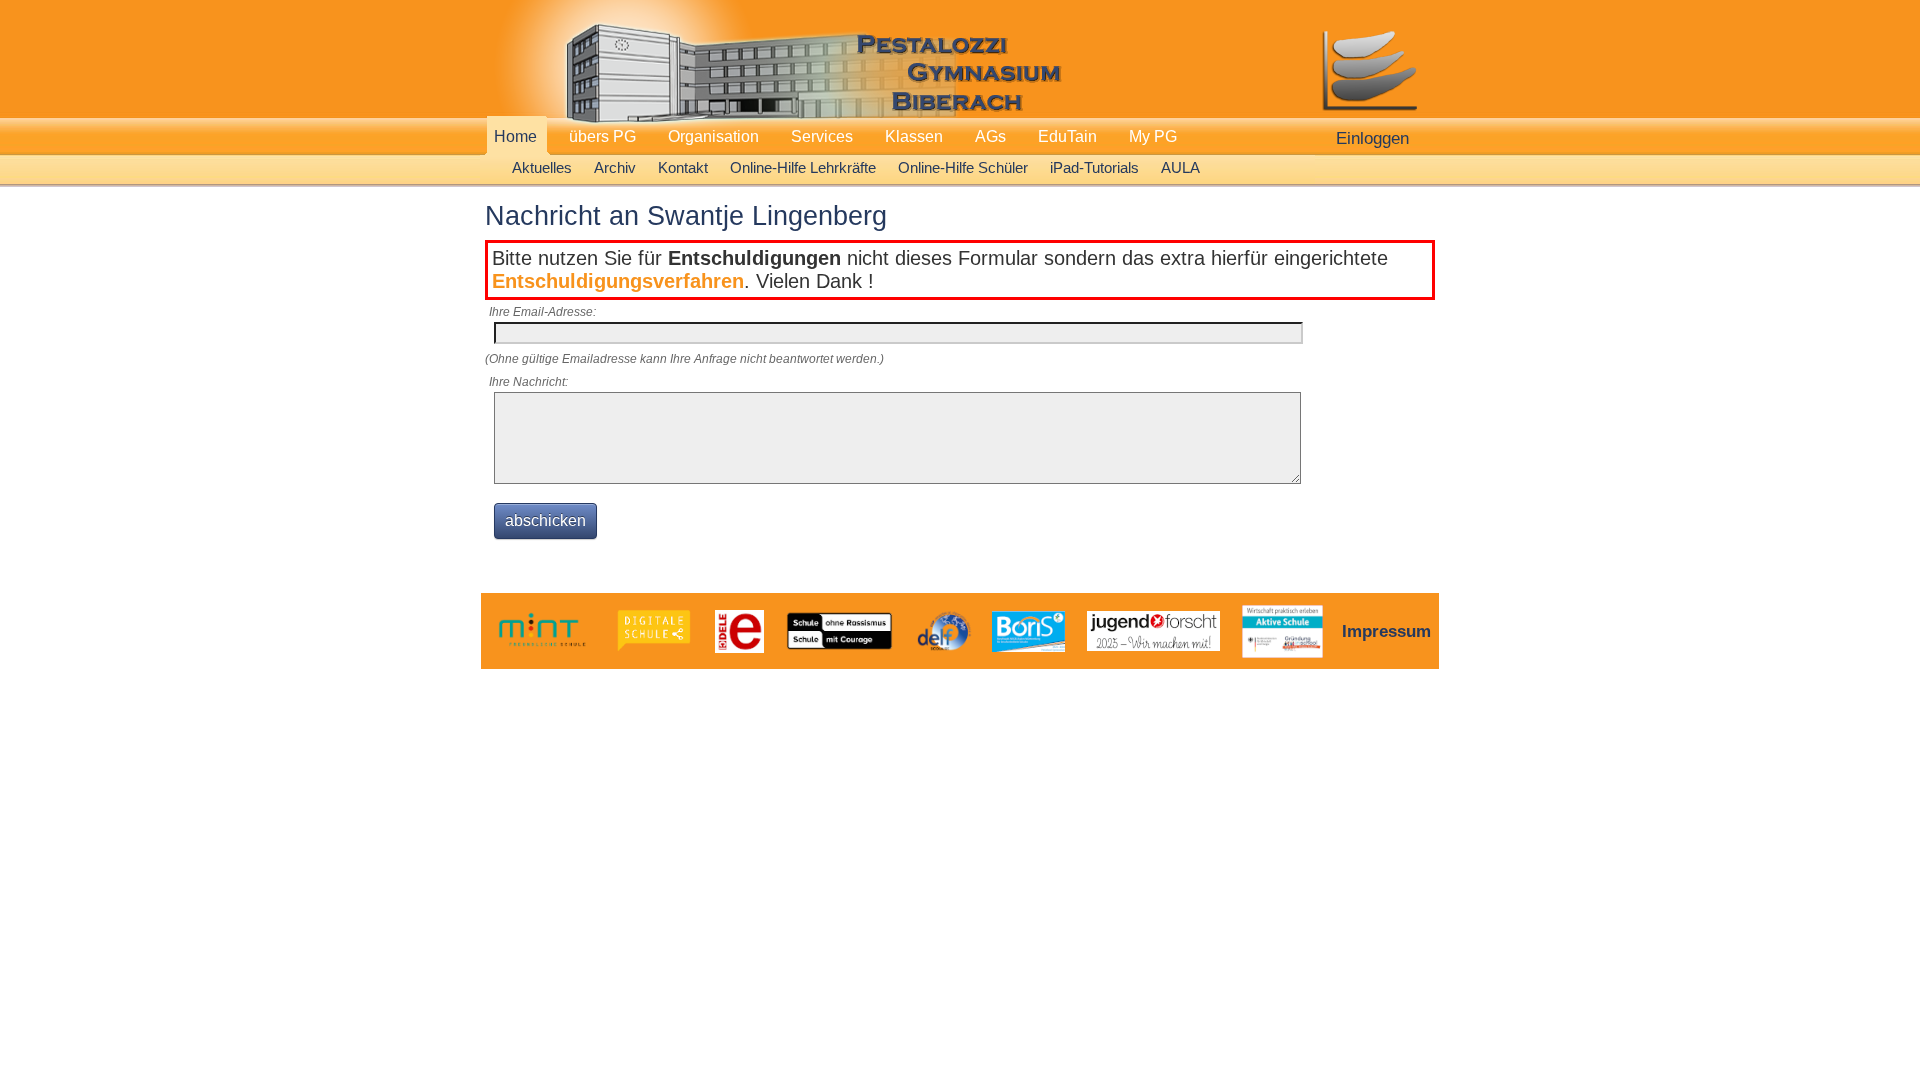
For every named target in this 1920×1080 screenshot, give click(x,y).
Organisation (713, 136)
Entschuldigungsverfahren (618, 281)
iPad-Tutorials (1094, 167)
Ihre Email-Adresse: (542, 312)
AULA (1180, 167)
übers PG (602, 136)
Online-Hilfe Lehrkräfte (803, 167)
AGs (990, 136)
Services (822, 136)
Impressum (1386, 631)
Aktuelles (542, 167)
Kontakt (683, 167)
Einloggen (1372, 138)
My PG (1153, 136)
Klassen (914, 136)
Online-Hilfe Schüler (963, 167)
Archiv (615, 167)
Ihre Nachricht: (528, 382)
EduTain (1067, 136)
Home (515, 136)
